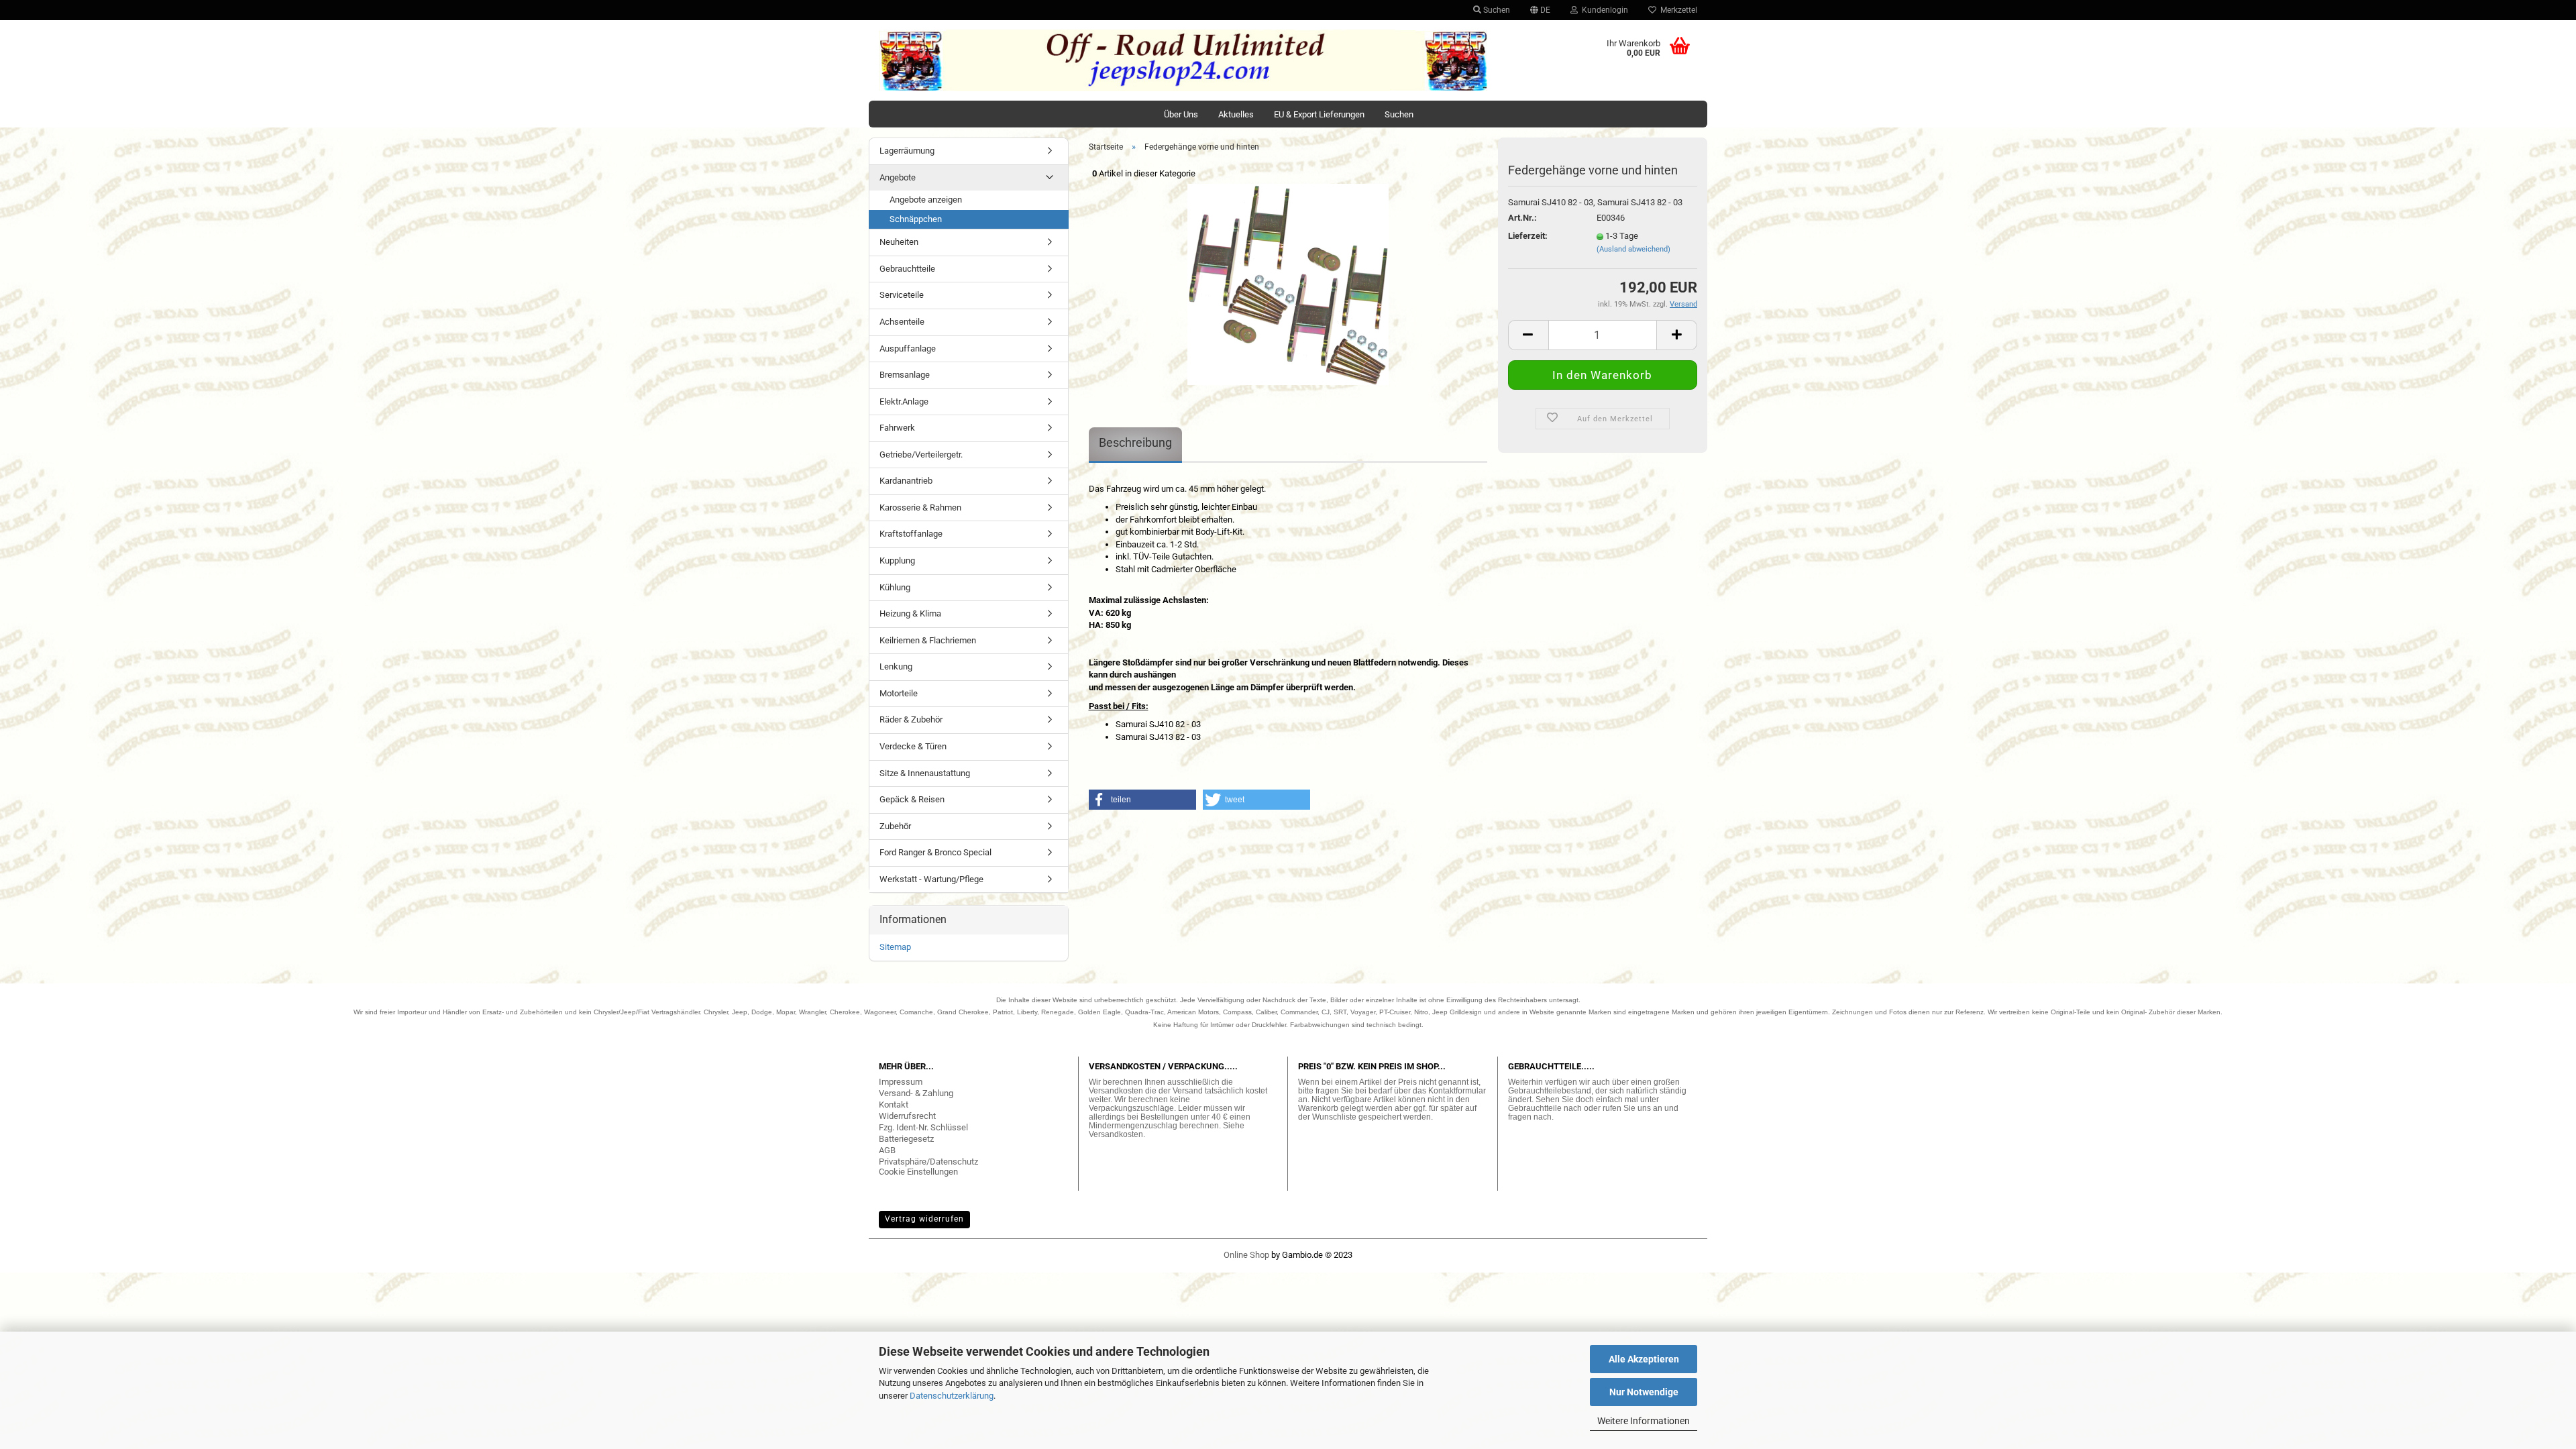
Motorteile (899, 693)
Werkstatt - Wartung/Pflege (931, 879)
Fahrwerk (897, 428)
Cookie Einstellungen (918, 1172)
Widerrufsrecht (907, 1116)
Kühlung (895, 587)
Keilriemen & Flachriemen (928, 640)
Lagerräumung (907, 151)
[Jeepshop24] (1183, 60)
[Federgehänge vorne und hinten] (1288, 283)
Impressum (901, 1082)
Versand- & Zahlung (916, 1093)
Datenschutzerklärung (952, 1396)
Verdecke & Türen (913, 746)
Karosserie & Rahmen (920, 507)
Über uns (1181, 114)
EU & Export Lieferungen (1319, 114)
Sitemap (895, 947)
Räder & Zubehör (911, 719)
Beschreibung (1135, 442)
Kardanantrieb (906, 481)
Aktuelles (1236, 114)
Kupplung (897, 560)
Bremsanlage (905, 375)
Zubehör (895, 826)
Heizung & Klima (910, 613)
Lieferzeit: (1528, 236)
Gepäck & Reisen (912, 799)
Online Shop (1246, 1255)
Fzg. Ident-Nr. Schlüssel (923, 1127)
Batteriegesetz (906, 1139)
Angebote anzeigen (926, 200)
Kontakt (894, 1105)
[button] (1142, 800)
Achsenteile (902, 322)
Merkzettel (1677, 10)
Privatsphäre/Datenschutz (928, 1162)
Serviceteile (902, 295)
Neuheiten (899, 242)
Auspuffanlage (908, 348)
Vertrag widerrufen (924, 1219)
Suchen (1496, 10)
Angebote (898, 177)
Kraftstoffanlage (911, 534)
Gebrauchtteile (907, 269)
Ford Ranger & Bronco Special (935, 852)
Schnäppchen (916, 219)
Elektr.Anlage (904, 401)
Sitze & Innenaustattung (925, 773)
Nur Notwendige (1644, 1392)
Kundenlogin (1603, 10)
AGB (887, 1150)
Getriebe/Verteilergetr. (921, 454)
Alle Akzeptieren (1644, 1359)
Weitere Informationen (1644, 1421)
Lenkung (896, 666)
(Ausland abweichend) (1633, 249)
